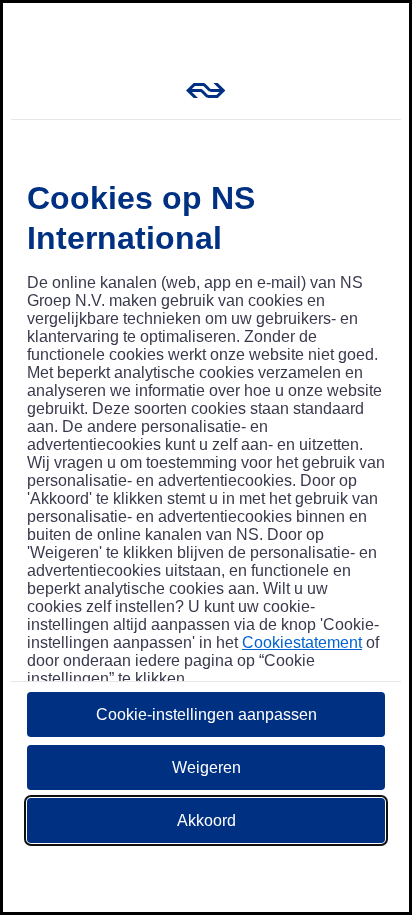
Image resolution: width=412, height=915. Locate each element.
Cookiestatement (302, 642)
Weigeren (206, 767)
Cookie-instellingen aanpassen (206, 714)
